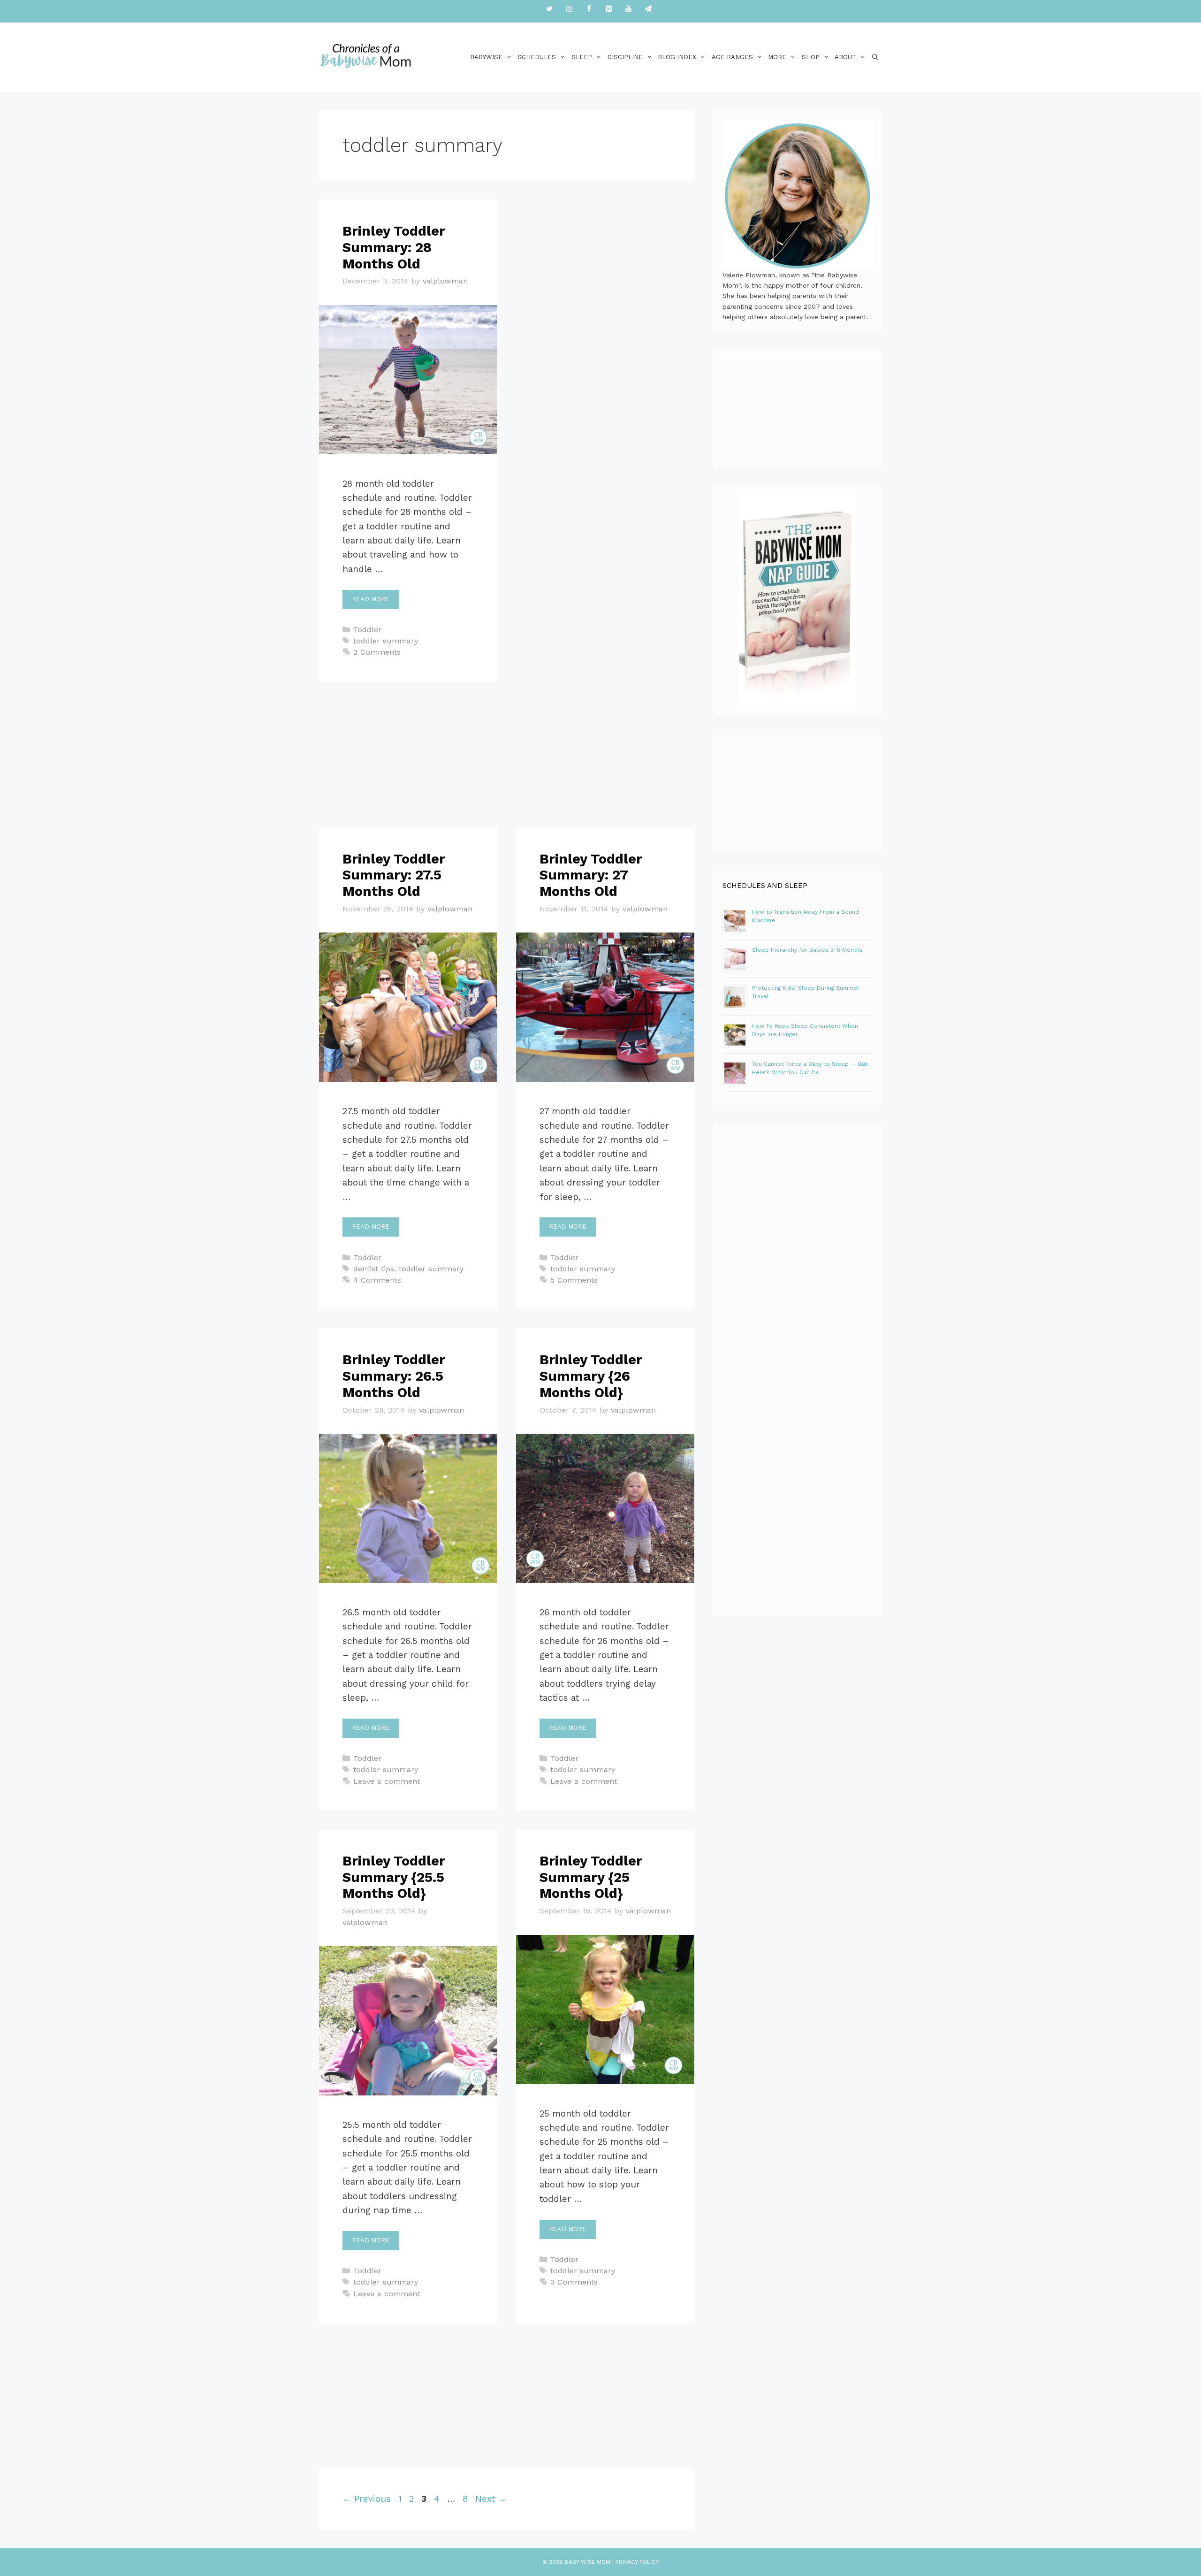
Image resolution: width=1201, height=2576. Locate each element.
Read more (371, 599)
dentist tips (374, 1269)
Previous (367, 2499)
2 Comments (377, 652)
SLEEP (582, 57)
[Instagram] (569, 9)
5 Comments (574, 1280)
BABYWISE (486, 57)
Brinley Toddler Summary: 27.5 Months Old (394, 875)
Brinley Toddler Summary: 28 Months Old (394, 247)
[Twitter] (549, 9)
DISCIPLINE (625, 57)
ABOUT (845, 57)
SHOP (811, 57)
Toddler (367, 630)
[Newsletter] (648, 9)
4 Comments (377, 1280)
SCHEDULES (537, 57)
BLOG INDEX (677, 57)
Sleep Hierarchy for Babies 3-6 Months (807, 950)
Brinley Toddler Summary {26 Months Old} (591, 1376)
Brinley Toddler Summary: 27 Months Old (591, 875)
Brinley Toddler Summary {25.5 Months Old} (394, 1877)
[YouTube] (628, 9)
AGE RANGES (732, 57)
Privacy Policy (637, 2562)
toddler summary (386, 641)
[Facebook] (589, 9)
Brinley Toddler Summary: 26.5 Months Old (394, 1376)
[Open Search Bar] (875, 57)
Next (491, 2499)
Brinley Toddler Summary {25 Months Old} (591, 1877)
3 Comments (574, 2282)
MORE (777, 57)
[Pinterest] (608, 9)
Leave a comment (387, 1781)
